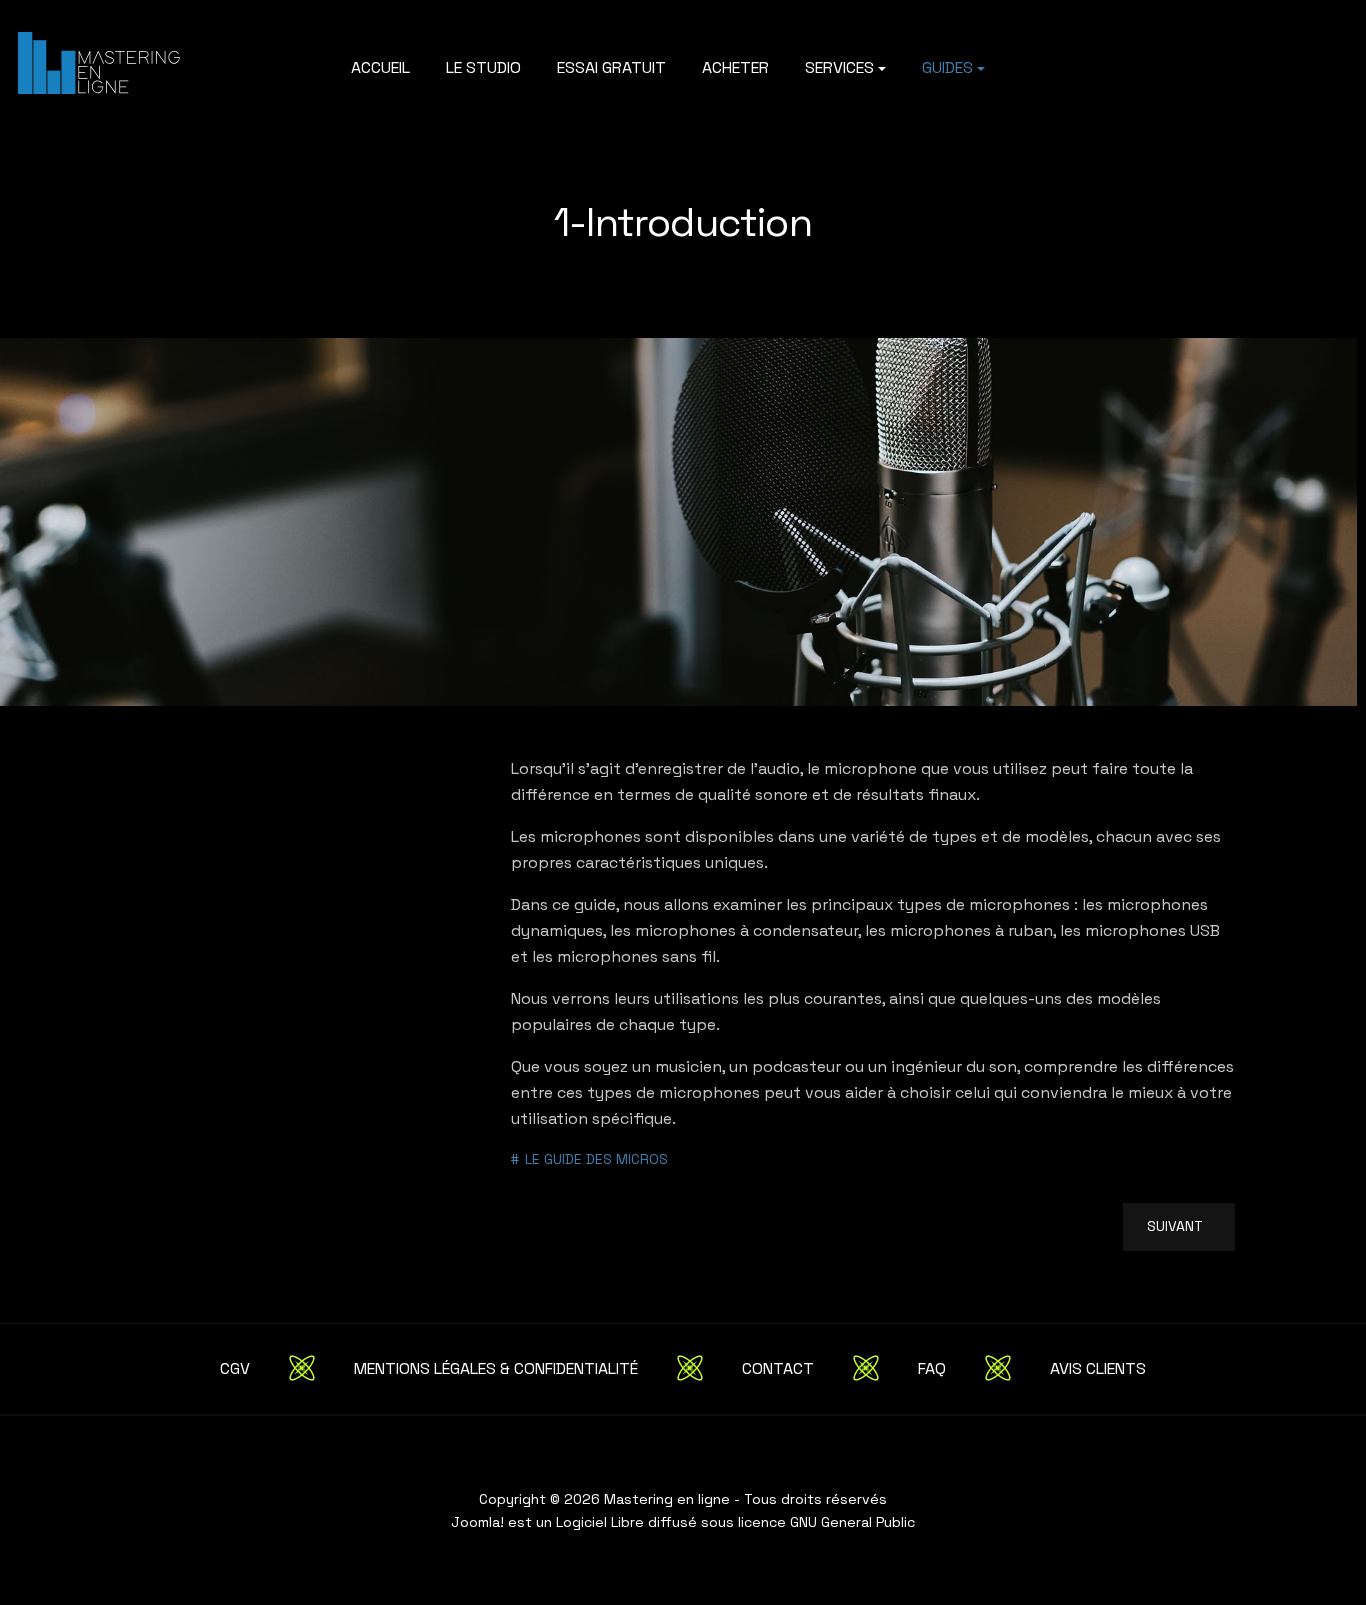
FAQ (932, 1368)
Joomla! (477, 1522)
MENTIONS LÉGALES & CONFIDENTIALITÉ (496, 1368)
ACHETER (735, 67)
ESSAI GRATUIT (611, 67)
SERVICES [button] (839, 67)
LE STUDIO (483, 67)
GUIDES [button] (947, 67)
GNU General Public (852, 1522)
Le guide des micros (596, 1159)
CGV (235, 1368)
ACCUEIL (380, 67)
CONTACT (778, 1368)
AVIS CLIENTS (1098, 1368)
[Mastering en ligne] (106, 61)
